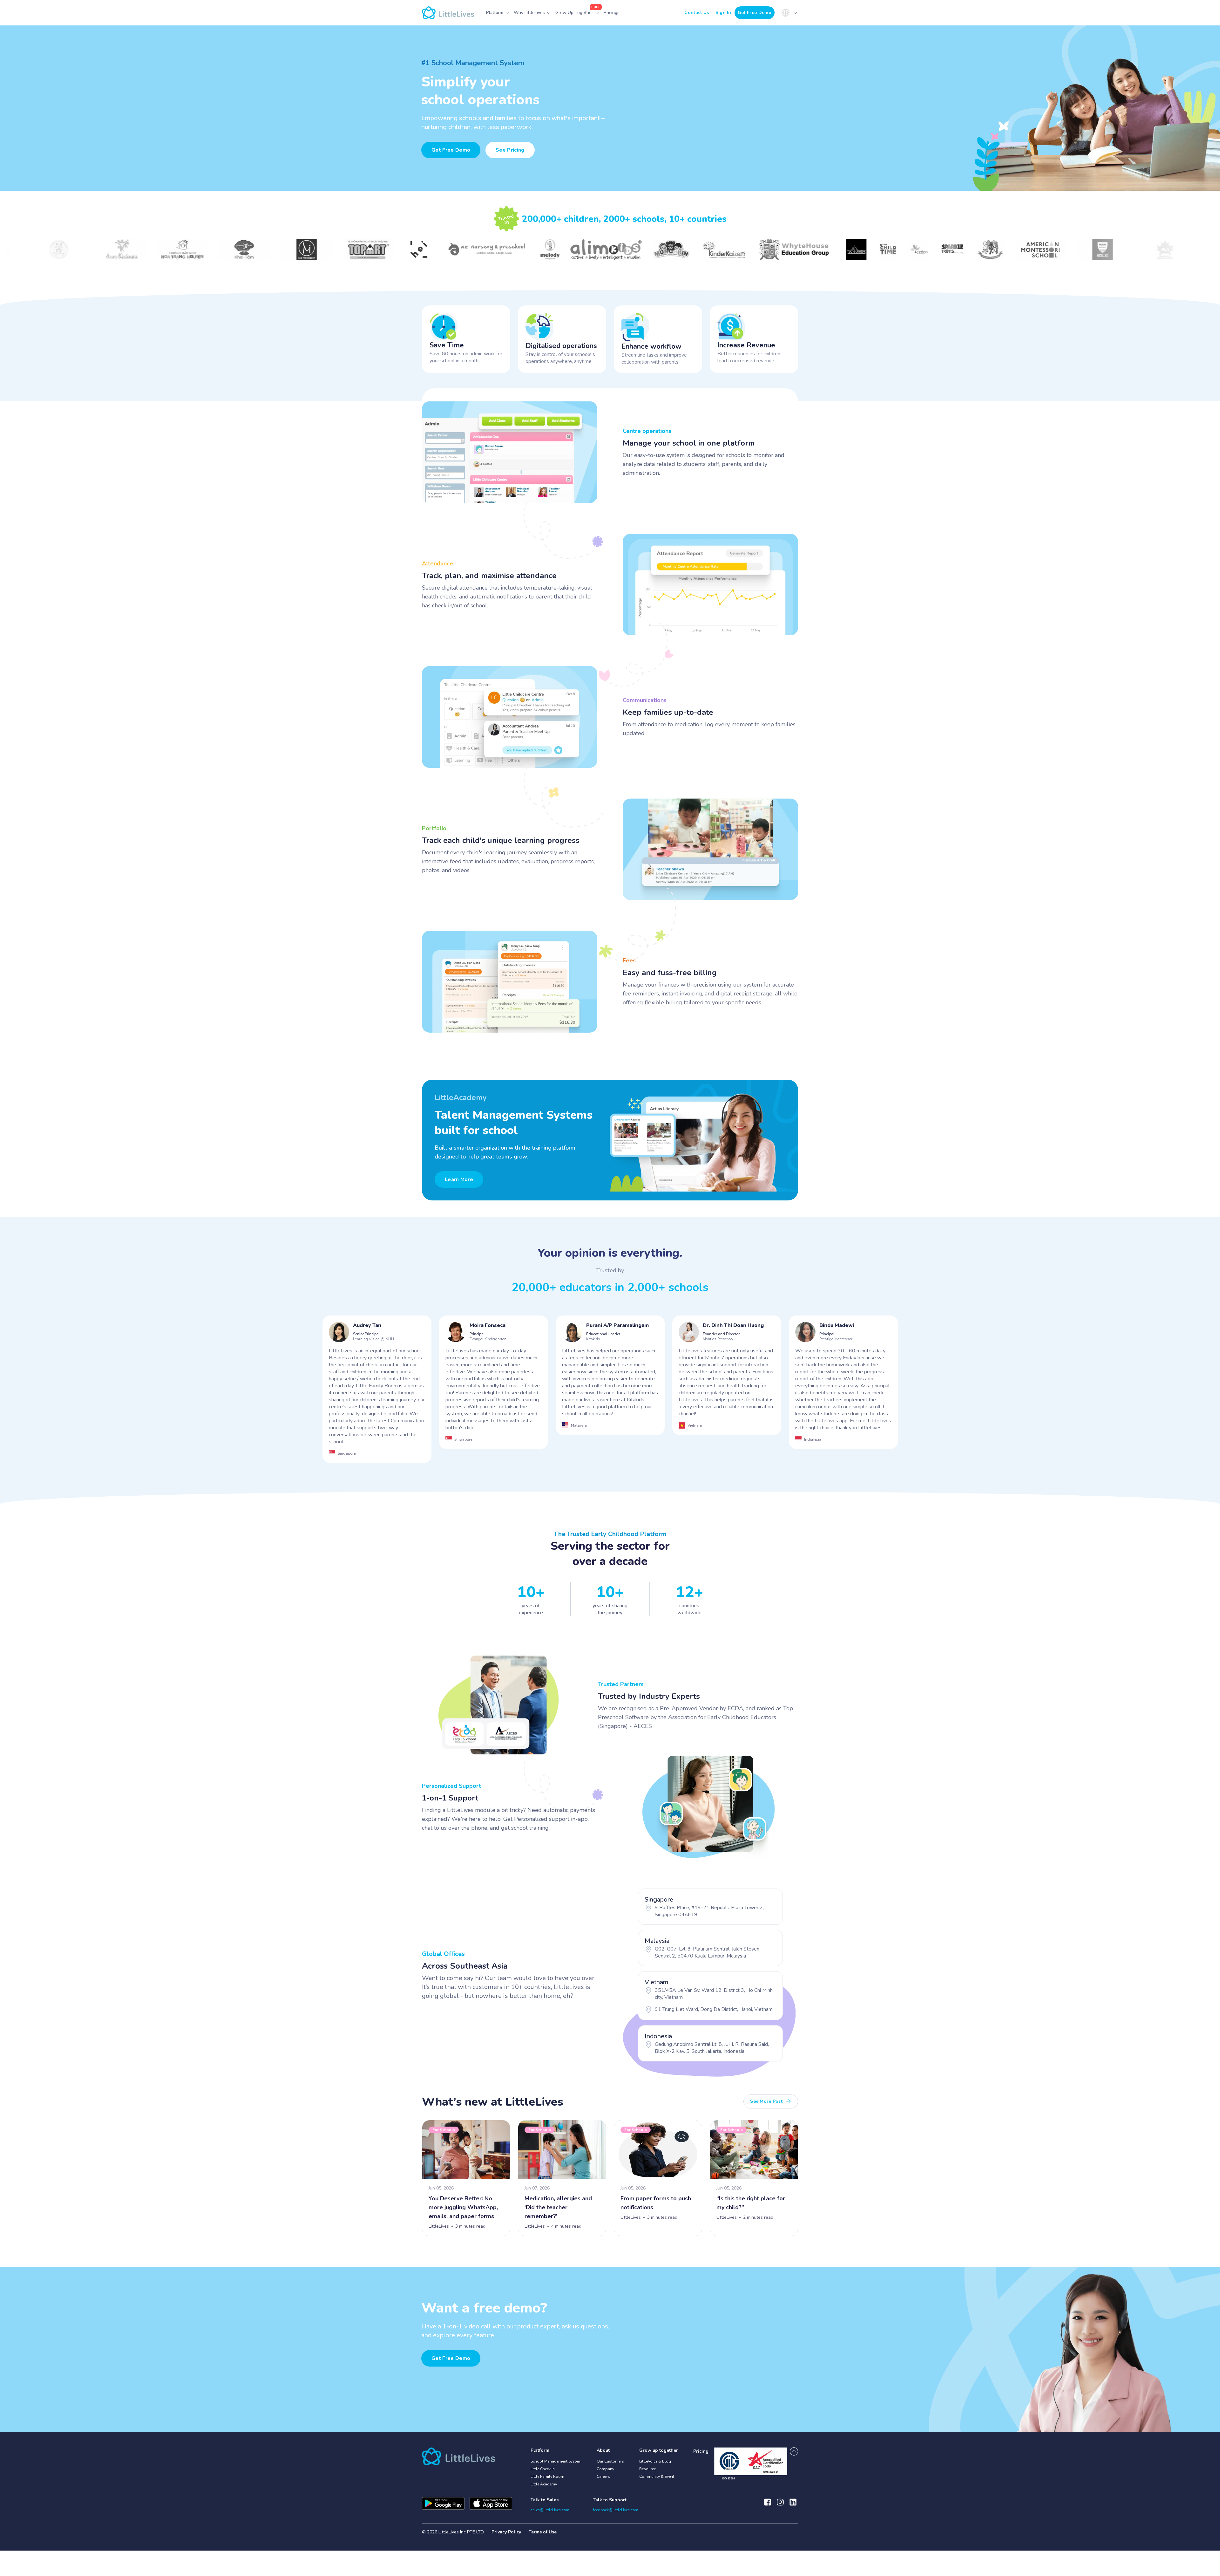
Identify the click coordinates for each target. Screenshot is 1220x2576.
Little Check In (543, 2469)
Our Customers (610, 2461)
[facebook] (768, 2505)
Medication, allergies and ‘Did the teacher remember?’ (558, 2207)
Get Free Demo (755, 13)
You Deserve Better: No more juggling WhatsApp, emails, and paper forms (463, 2207)
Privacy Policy (506, 2532)
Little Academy (544, 2484)
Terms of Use (543, 2532)
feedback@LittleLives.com (616, 2510)
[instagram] (780, 2505)
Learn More (459, 1179)
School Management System (556, 2461)
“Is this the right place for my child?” (751, 2203)
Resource (647, 2469)
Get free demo (451, 2358)
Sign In (723, 13)
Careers (603, 2477)
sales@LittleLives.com (550, 2510)
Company (605, 2469)
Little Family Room (547, 2477)
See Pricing (510, 150)
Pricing (701, 2451)
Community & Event (657, 2477)
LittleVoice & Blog (655, 2461)
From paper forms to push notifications (656, 2203)
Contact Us (697, 13)
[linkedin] (793, 2505)
